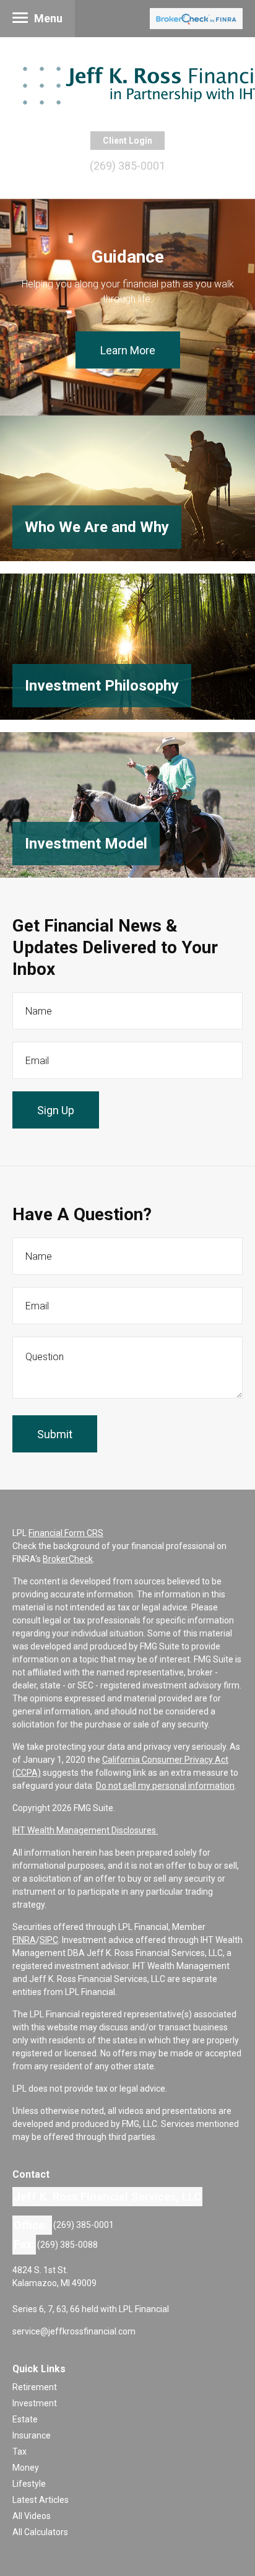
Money (26, 2468)
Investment (35, 2403)
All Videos (32, 2516)
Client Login (127, 141)
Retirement (35, 2387)
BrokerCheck (68, 1559)
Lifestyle (29, 2484)
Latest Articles (41, 2500)
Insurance (32, 2435)
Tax (19, 2452)
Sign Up (56, 1110)
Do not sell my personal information (165, 1786)
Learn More (128, 350)
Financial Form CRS (66, 1533)
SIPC (49, 1940)
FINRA (24, 1940)
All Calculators (40, 2532)
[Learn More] (127, 488)
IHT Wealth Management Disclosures (85, 1830)
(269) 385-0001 (127, 166)
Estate (25, 2419)
